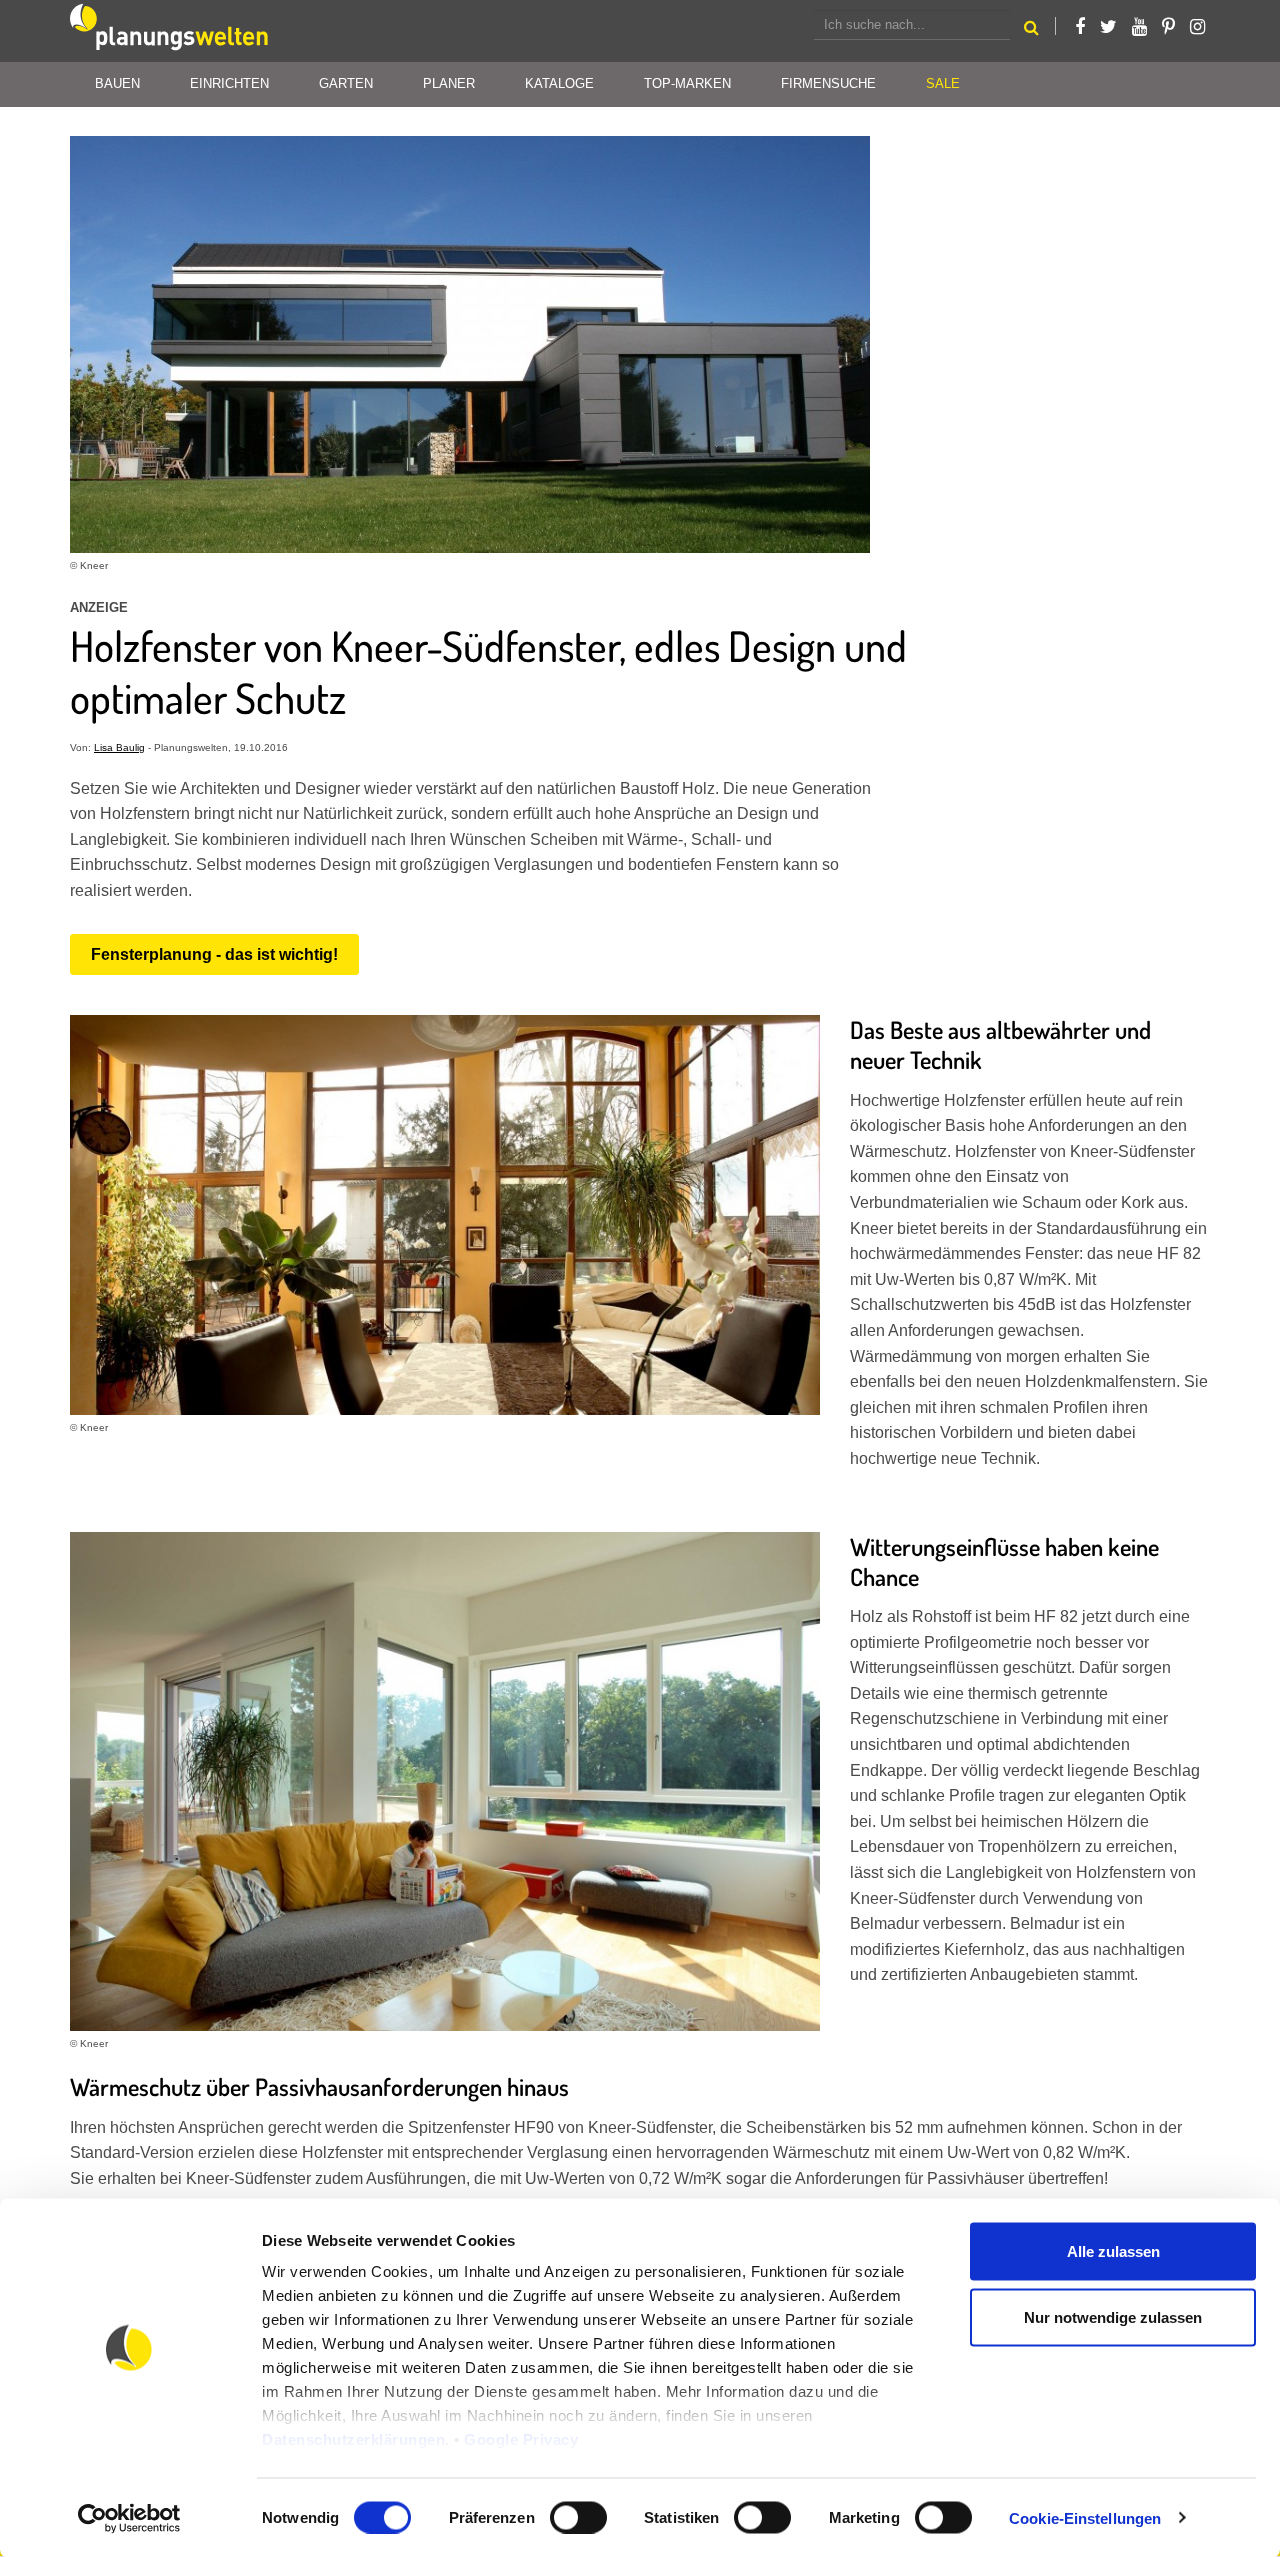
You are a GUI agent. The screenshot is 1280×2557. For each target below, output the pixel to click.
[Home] (170, 31)
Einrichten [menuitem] (229, 83)
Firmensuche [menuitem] (828, 83)
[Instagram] (1197, 27)
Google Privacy (521, 2439)
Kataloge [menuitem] (559, 83)
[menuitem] (943, 84)
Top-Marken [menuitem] (687, 83)
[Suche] (1031, 30)
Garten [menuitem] (346, 83)
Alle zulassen (1113, 2251)
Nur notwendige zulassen (1113, 2316)
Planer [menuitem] (449, 83)
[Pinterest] (1168, 27)
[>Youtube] (1139, 27)
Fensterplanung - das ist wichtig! (214, 954)
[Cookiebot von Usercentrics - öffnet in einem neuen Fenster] (129, 2518)
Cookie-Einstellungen (1085, 2517)
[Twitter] (1108, 27)
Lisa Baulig (119, 747)
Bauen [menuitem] (117, 83)
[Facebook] (1080, 27)
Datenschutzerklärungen (353, 2439)
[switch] (578, 2517)
